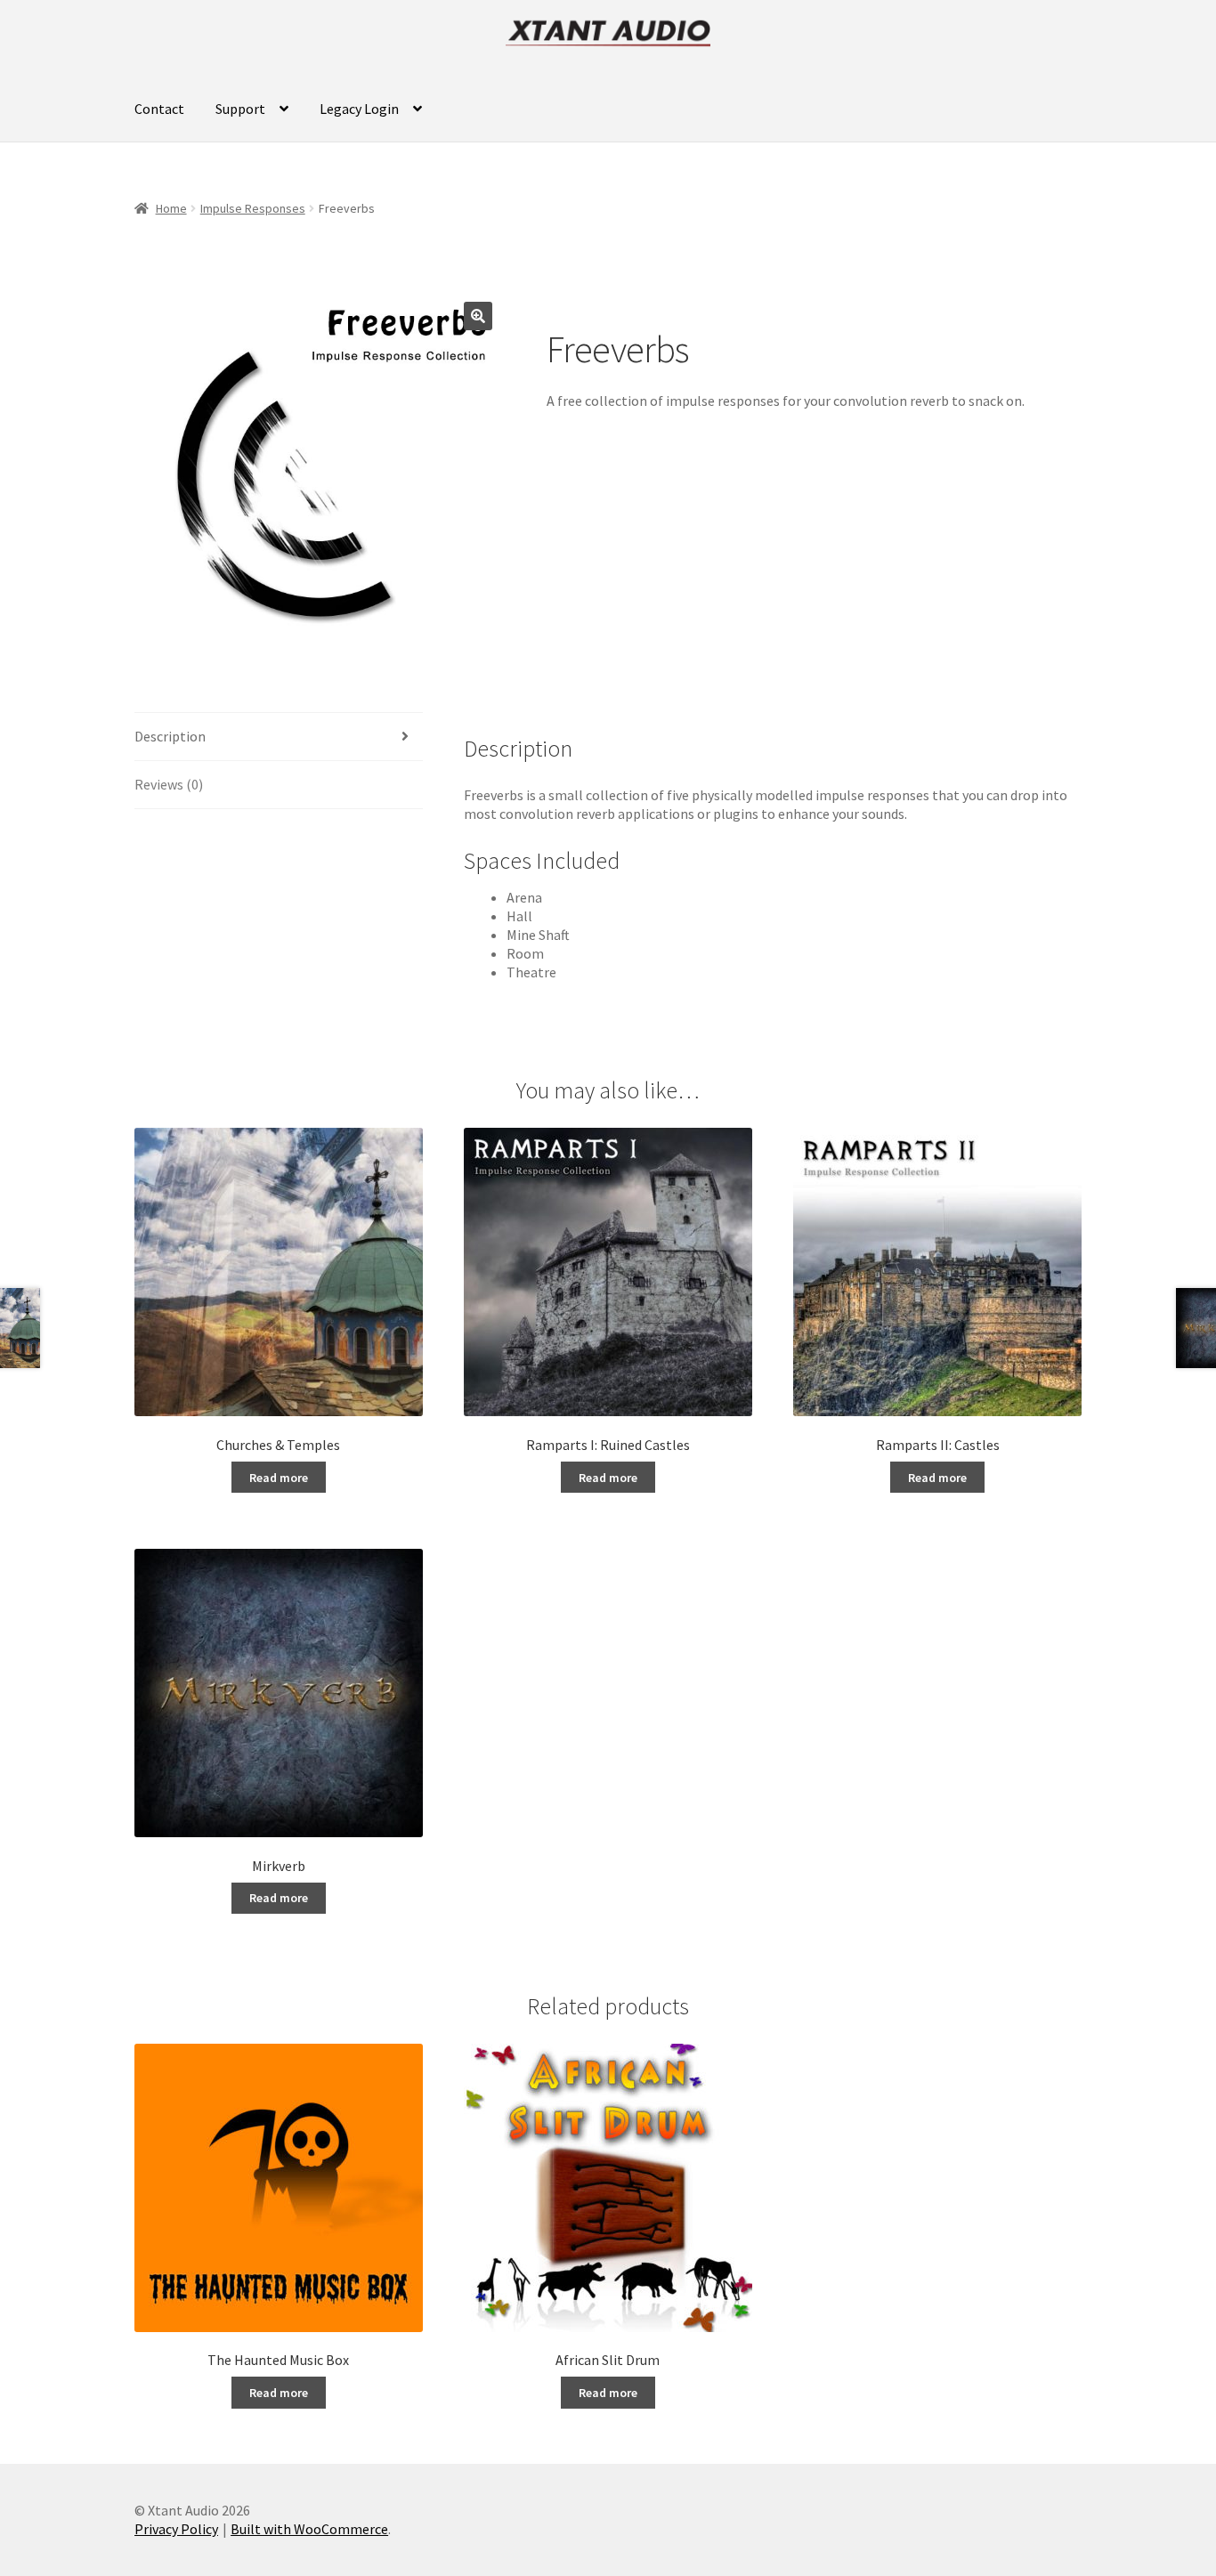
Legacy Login (359, 109)
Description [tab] (170, 736)
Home (171, 208)
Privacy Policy (176, 2529)
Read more (279, 1478)
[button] (478, 316)
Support (240, 109)
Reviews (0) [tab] (169, 784)
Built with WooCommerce (309, 2529)
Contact (159, 109)
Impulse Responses (253, 208)
